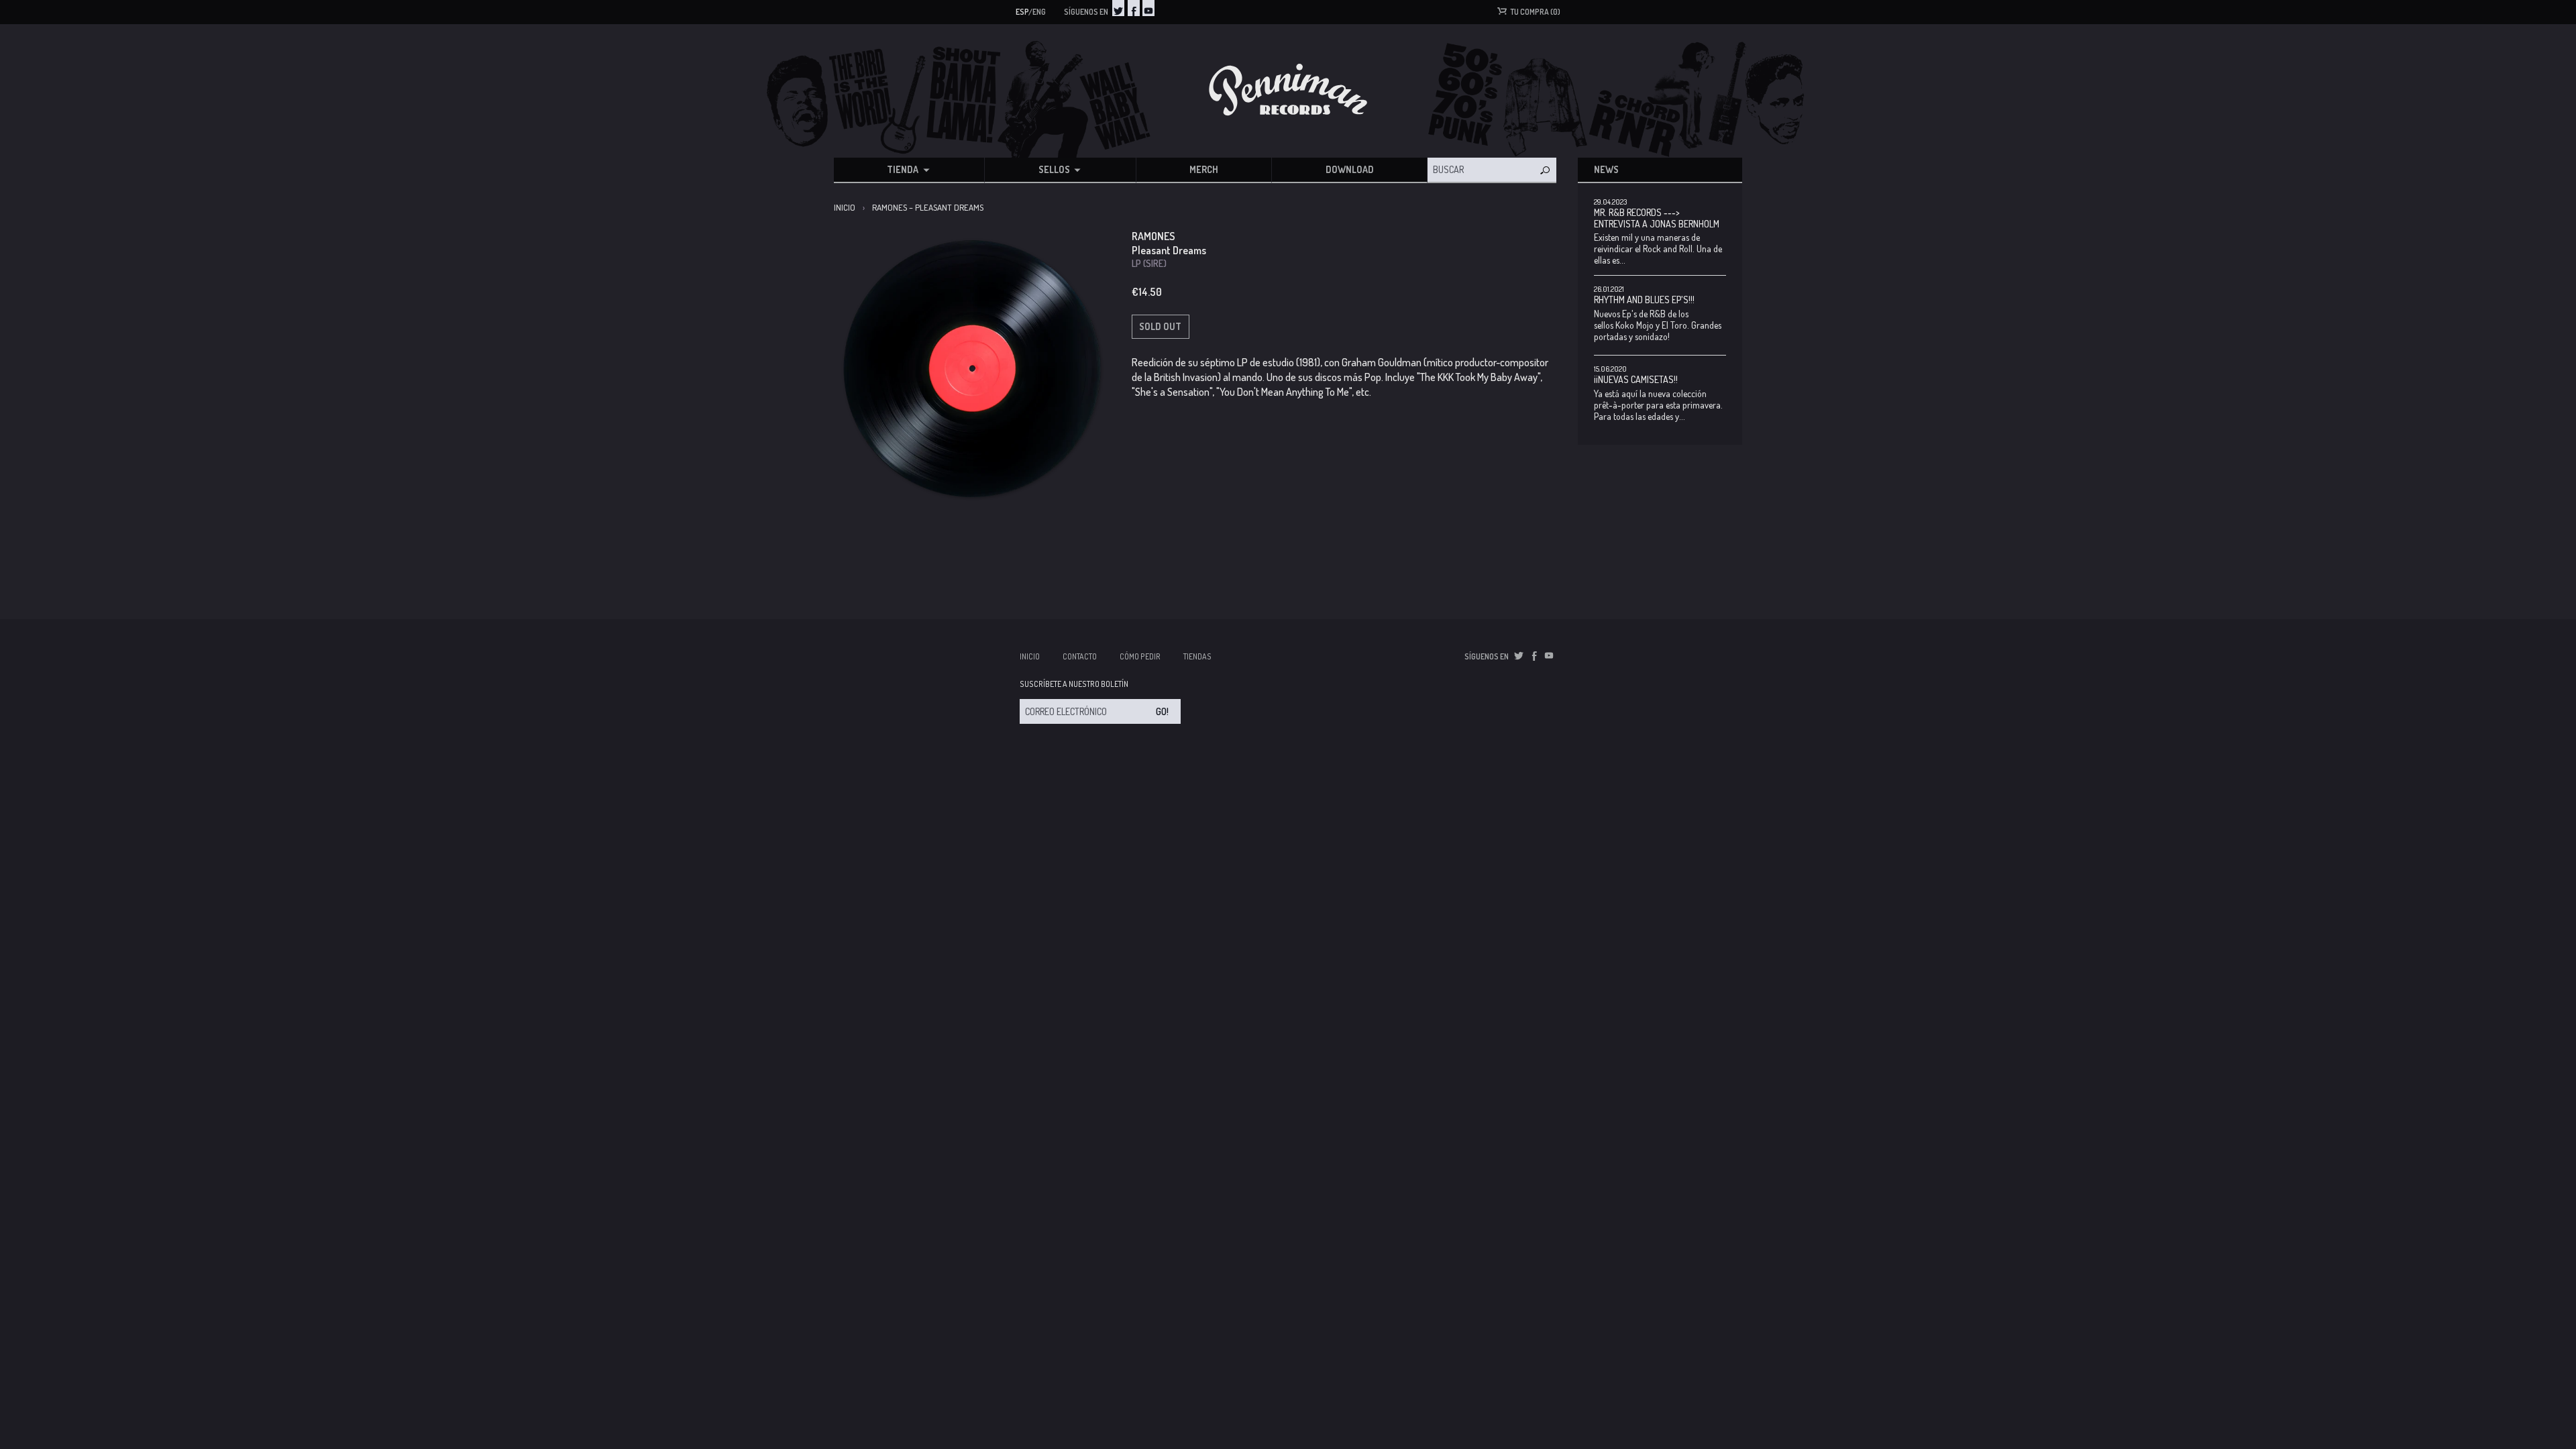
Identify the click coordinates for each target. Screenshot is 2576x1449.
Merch (1204, 169)
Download (1350, 169)
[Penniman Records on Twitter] (1118, 8)
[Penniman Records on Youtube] (1148, 8)
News (1606, 169)
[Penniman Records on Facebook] (1134, 8)
